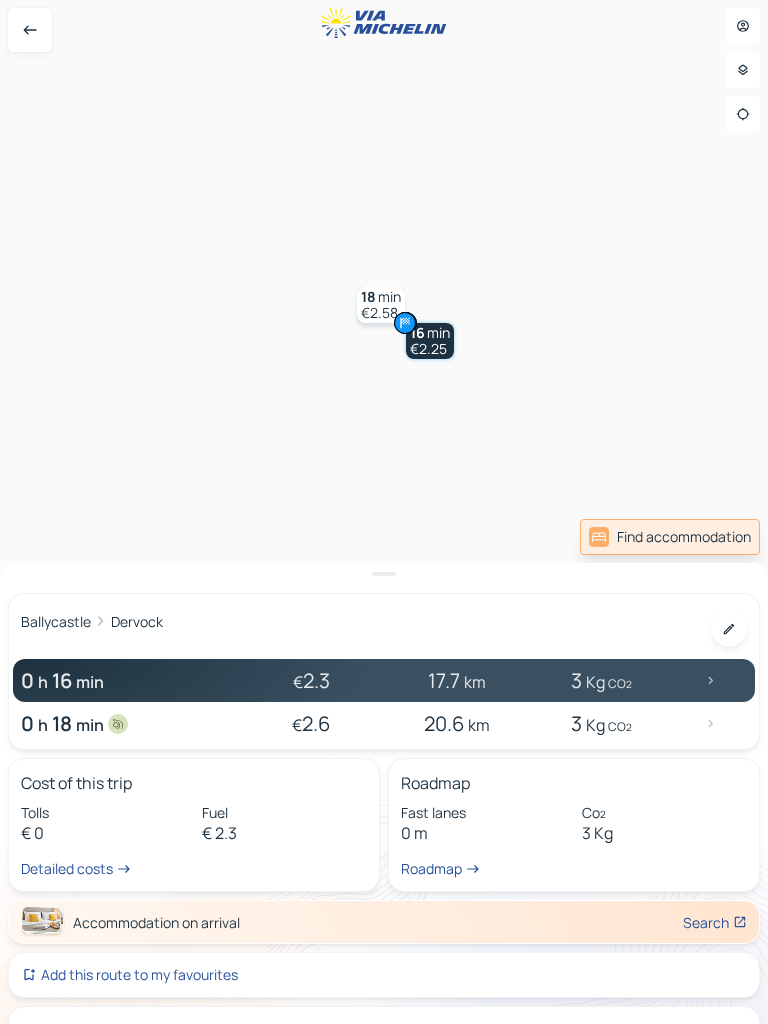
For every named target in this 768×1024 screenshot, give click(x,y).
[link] (670, 537)
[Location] (743, 114)
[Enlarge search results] (384, 574)
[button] (430, 341)
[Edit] (729, 629)
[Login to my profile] (743, 26)
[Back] (30, 30)
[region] (384, 512)
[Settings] (743, 70)
